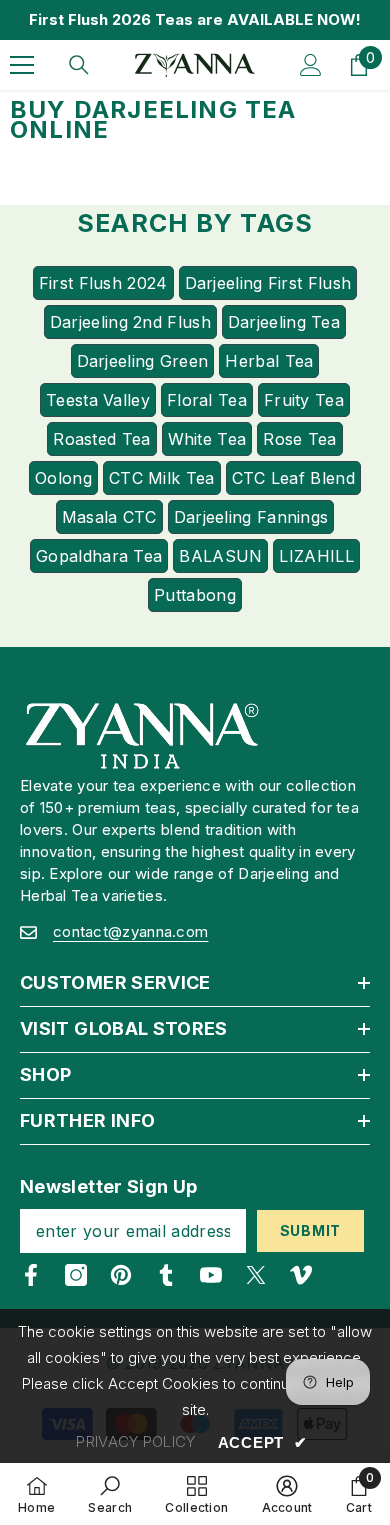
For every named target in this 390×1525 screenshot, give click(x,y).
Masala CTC (109, 517)
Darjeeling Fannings (251, 517)
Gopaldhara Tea (99, 556)
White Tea (207, 439)
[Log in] (311, 65)
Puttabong (195, 595)
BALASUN (220, 556)
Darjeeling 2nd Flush (130, 322)
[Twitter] (256, 1275)
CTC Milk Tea (162, 478)
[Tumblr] (166, 1275)
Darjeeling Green (143, 361)
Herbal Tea (269, 361)
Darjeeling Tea (284, 322)
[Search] (79, 65)
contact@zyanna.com (130, 931)
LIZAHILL (316, 556)
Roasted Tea (101, 439)
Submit (310, 1230)
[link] (110, 1494)
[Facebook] (31, 1275)
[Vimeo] (301, 1275)
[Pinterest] (121, 1275)
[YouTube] (211, 1275)
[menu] (22, 65)
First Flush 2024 (103, 283)
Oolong (63, 478)
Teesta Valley (98, 400)
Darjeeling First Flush (268, 283)
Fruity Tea (304, 400)
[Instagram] (76, 1275)
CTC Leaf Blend (293, 478)
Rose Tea (299, 439)
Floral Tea (207, 400)
